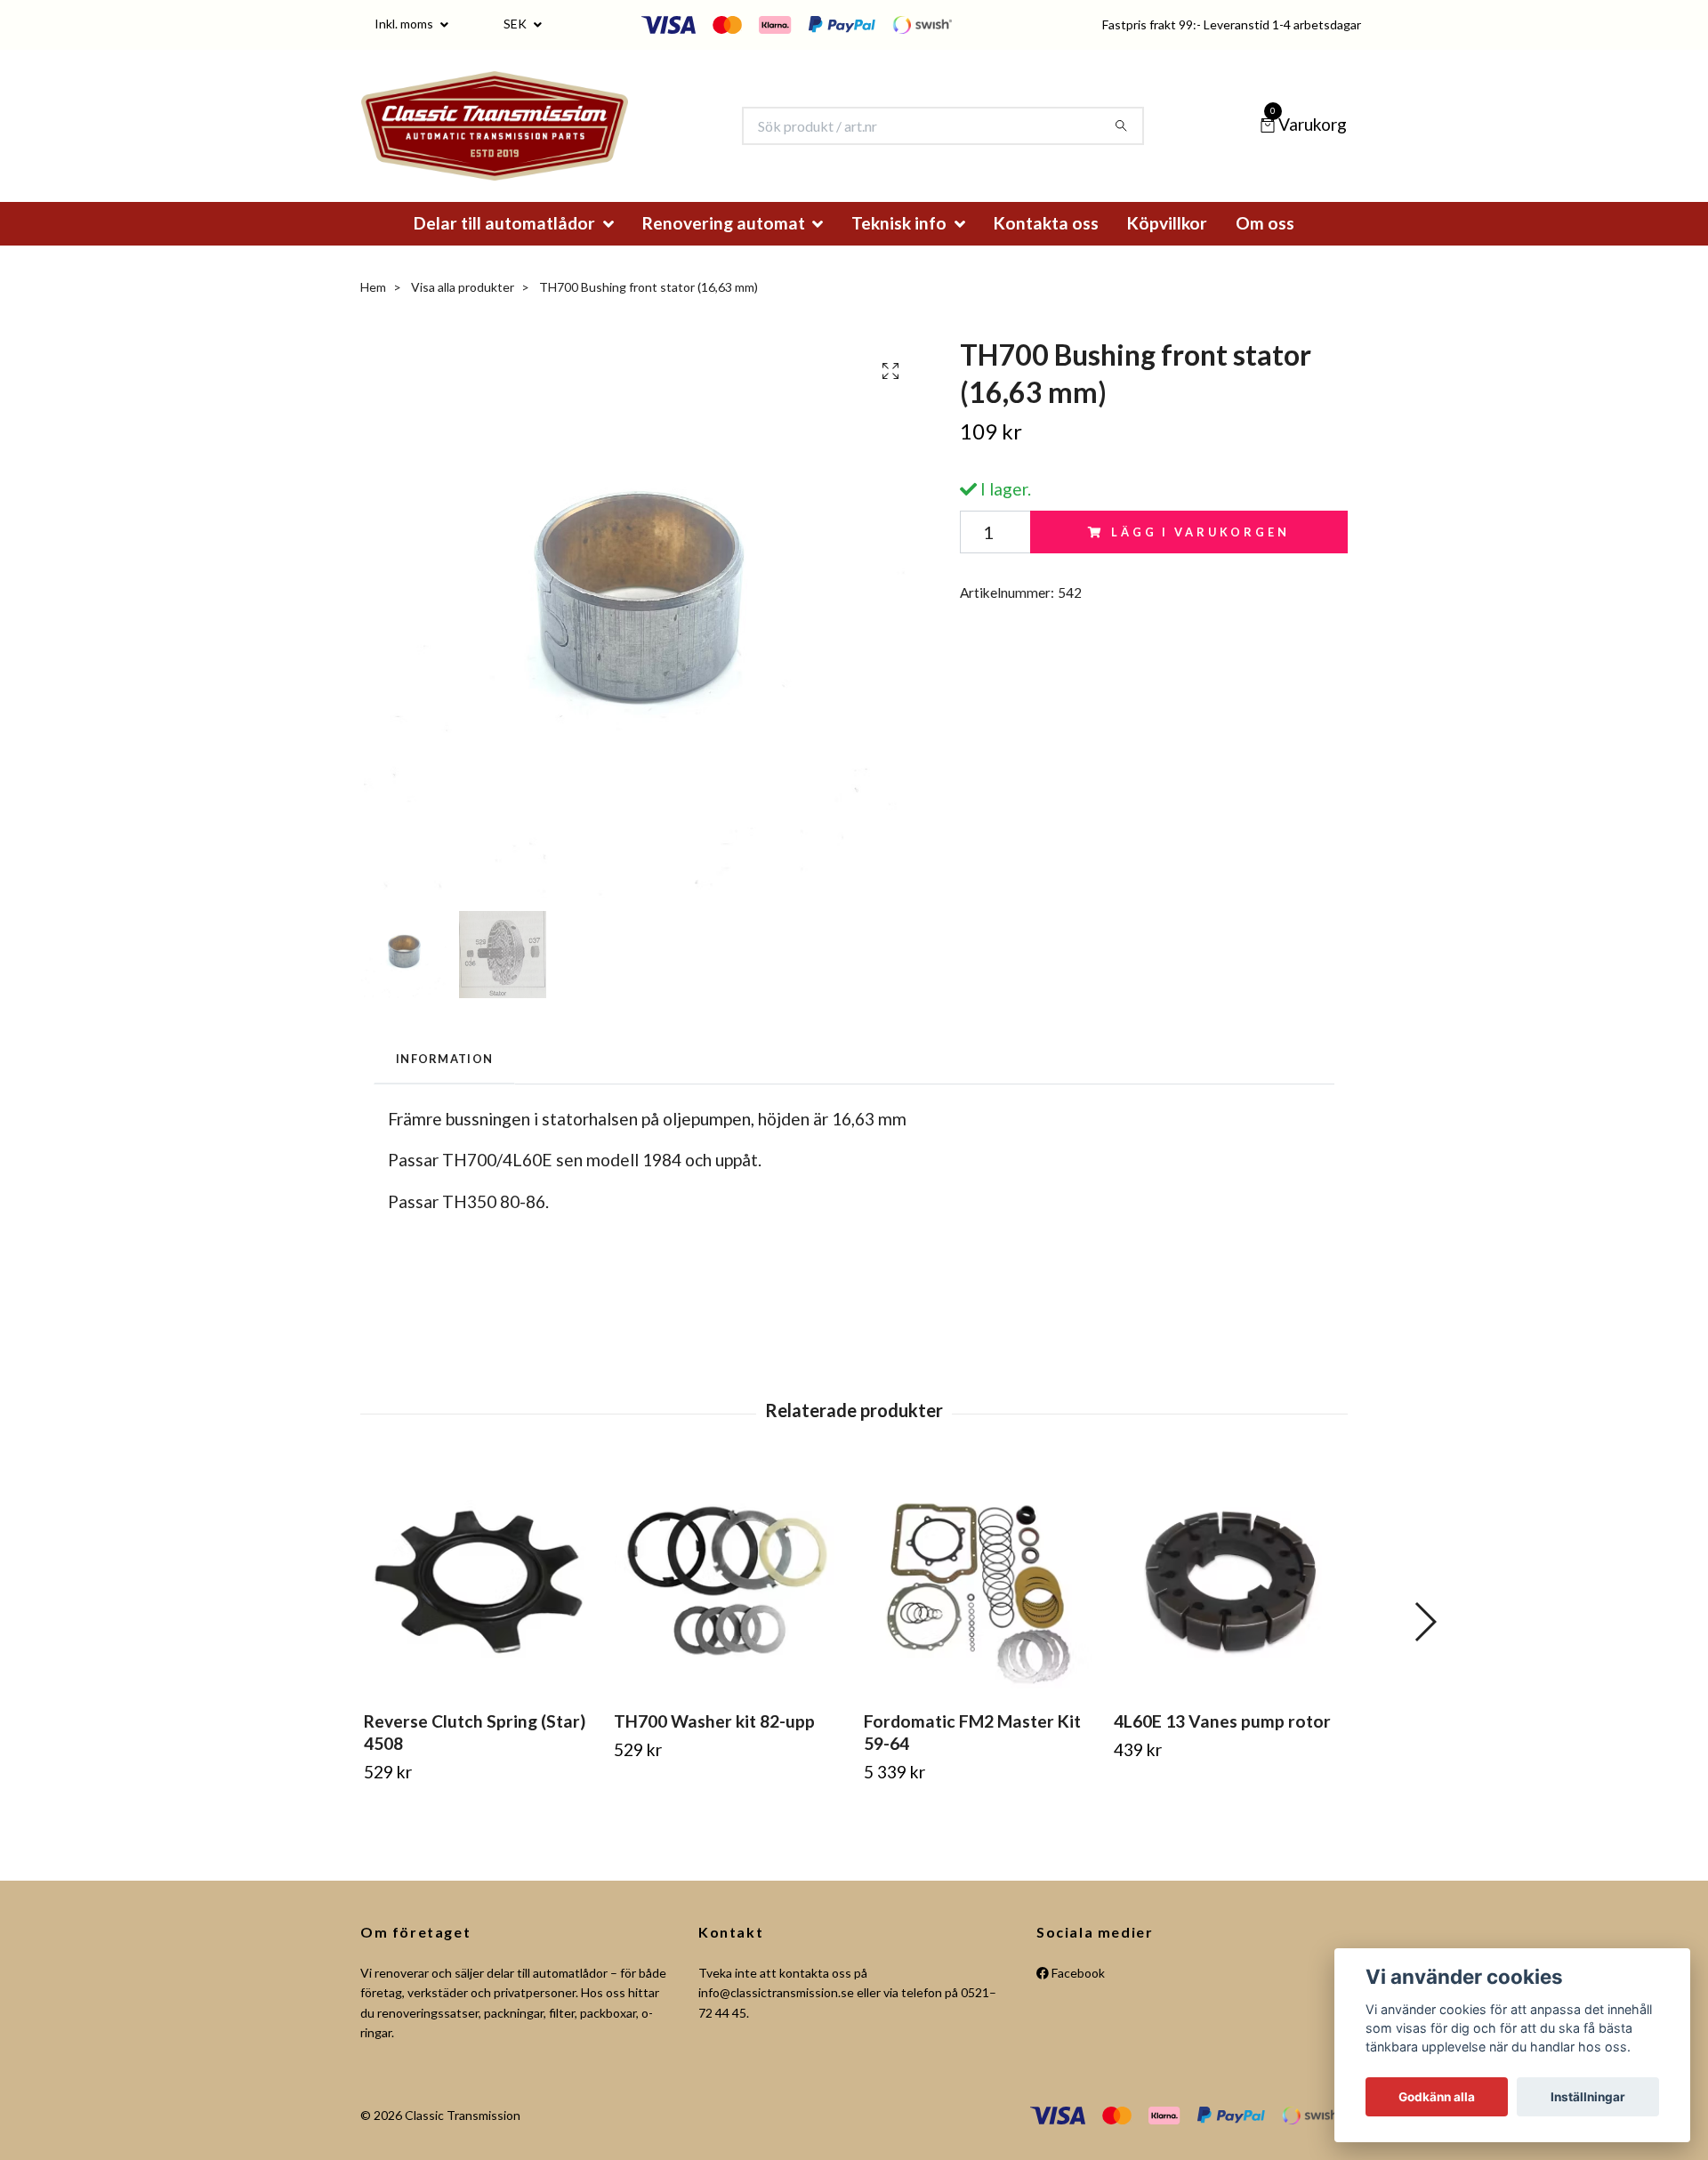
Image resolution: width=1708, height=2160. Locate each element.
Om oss (1265, 247)
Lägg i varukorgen (1200, 556)
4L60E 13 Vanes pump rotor (1222, 1746)
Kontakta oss (1046, 247)
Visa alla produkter (463, 311)
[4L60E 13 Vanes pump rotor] (1229, 1607)
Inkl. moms (405, 24)
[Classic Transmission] (524, 138)
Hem (373, 311)
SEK (516, 24)
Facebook (1077, 1997)
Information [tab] (444, 1083)
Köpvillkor (1167, 247)
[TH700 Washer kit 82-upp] (729, 1607)
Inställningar (1588, 2097)
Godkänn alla (1437, 2097)
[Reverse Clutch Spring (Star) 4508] (479, 1607)
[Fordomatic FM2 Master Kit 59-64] (979, 1607)
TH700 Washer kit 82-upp (714, 1746)
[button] (1425, 1647)
